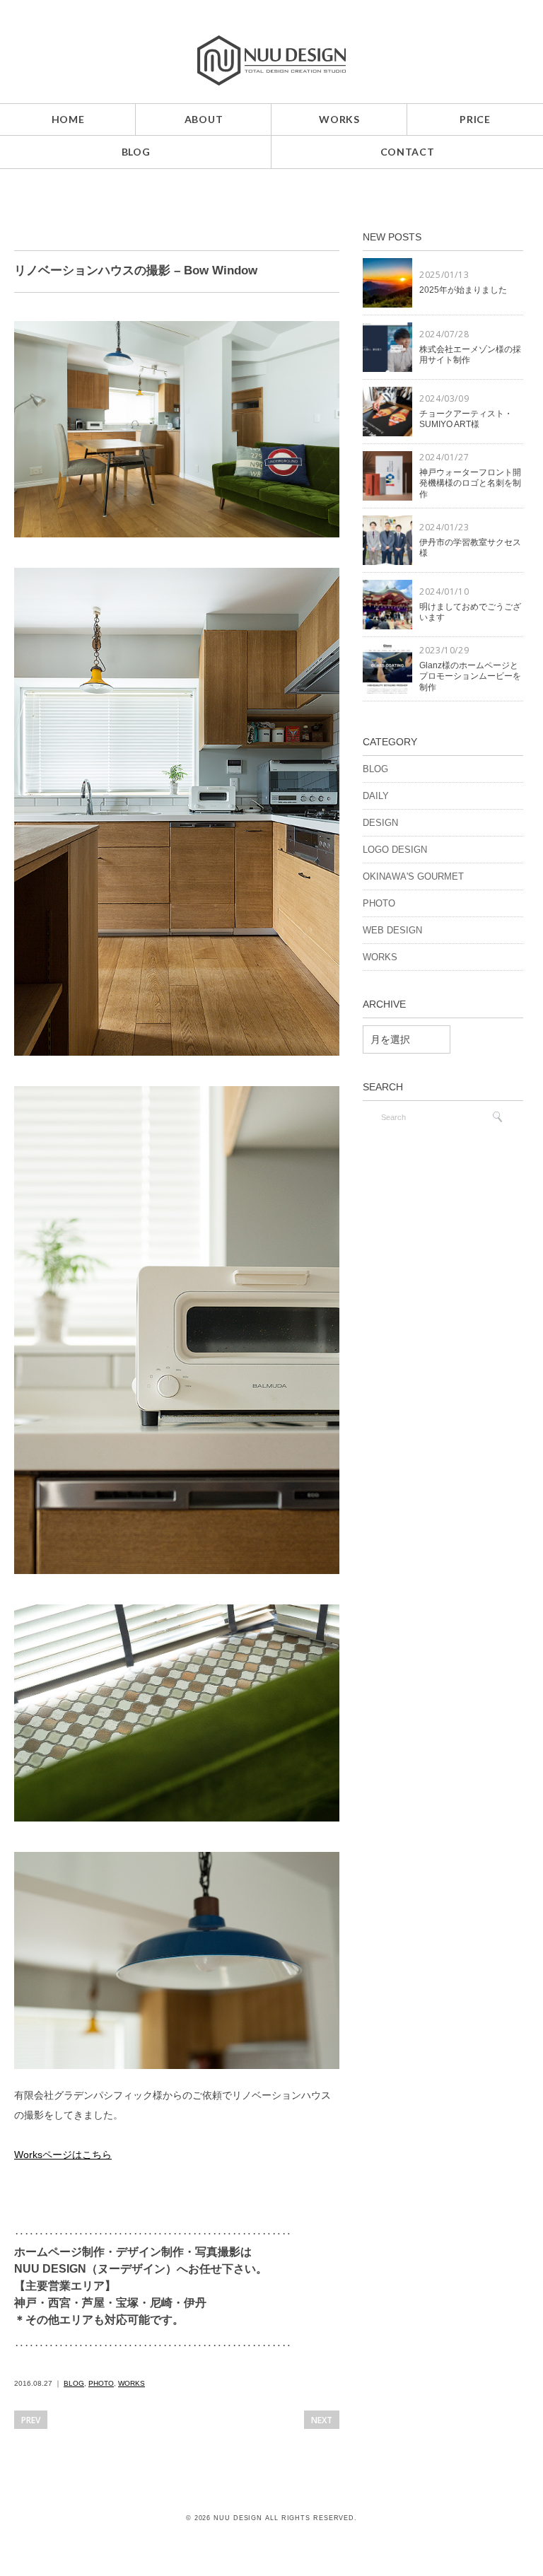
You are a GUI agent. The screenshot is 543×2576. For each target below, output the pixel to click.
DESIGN (380, 823)
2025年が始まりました (463, 290)
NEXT (322, 2420)
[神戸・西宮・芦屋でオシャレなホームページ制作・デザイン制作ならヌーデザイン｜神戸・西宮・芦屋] (271, 45)
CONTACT (408, 152)
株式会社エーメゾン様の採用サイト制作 (470, 355)
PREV (31, 2420)
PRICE (475, 119)
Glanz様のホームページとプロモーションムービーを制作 (470, 676)
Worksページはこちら (63, 2155)
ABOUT (204, 119)
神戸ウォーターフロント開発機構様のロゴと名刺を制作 (470, 483)
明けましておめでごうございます (470, 612)
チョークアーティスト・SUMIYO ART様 (466, 419)
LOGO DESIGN (395, 850)
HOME (68, 119)
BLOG (136, 152)
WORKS (339, 119)
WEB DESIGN (392, 930)
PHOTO (101, 2383)
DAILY (376, 796)
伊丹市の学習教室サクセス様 (470, 548)
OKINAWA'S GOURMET (413, 876)
